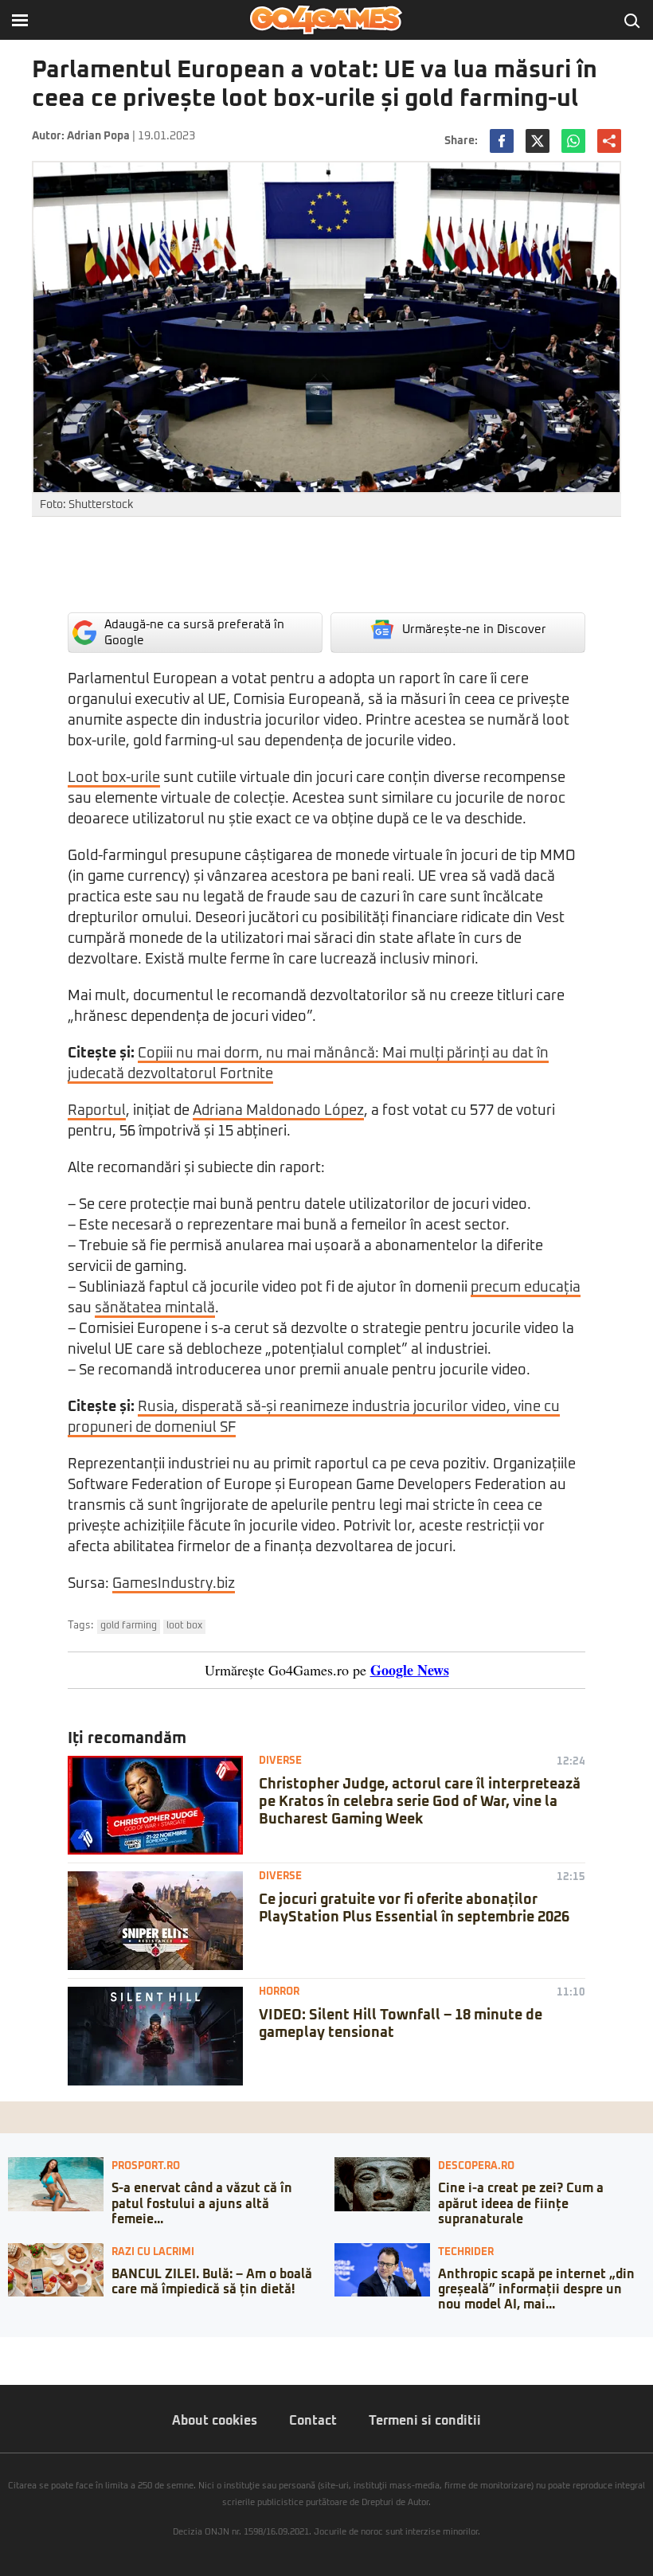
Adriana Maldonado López (278, 1111)
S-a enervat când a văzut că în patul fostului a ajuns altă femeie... (202, 2203)
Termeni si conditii (425, 2421)
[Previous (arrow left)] (5, 2365)
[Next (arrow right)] (18, 2365)
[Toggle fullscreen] (30, 2349)
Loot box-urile (114, 778)
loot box (184, 1626)
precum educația (526, 1288)
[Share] (18, 2349)
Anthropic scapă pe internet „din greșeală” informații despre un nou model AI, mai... (536, 2289)
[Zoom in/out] (43, 2349)
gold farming (129, 1626)
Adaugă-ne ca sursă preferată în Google (194, 633)
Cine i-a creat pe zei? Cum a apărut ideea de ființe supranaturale (521, 2203)
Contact (313, 2421)
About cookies (215, 2421)
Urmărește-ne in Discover (474, 629)
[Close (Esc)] (5, 2349)
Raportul (97, 1111)
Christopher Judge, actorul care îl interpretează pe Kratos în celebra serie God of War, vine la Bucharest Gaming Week (420, 1802)
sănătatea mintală (155, 1308)
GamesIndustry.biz (174, 1584)
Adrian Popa (98, 136)
